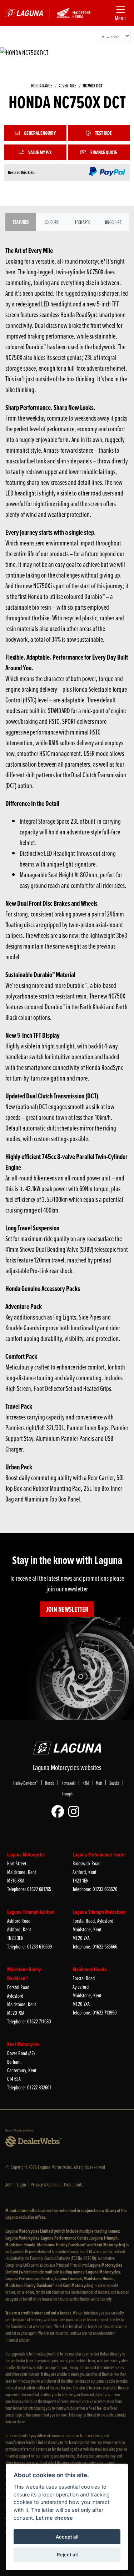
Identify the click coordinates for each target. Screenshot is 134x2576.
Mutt (99, 1783)
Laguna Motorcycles (26, 1854)
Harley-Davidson (26, 1783)
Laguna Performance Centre (99, 1854)
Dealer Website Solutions (19, 2130)
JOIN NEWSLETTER (67, 1609)
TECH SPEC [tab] (82, 222)
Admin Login (16, 2184)
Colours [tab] (52, 222)
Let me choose (54, 2518)
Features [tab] (21, 222)
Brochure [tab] (113, 222)
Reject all (67, 2555)
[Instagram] (76, 1812)
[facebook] (59, 1812)
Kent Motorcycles (23, 2044)
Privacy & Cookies (46, 2184)
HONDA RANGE (42, 85)
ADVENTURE (67, 85)
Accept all (67, 2537)
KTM (86, 1783)
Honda (50, 1783)
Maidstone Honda (90, 1969)
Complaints (74, 2184)
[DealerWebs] (33, 2142)
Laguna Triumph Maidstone (99, 1912)
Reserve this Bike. (22, 172)
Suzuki (114, 1783)
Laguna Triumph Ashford (31, 1912)
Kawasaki (68, 1783)
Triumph (67, 1793)
